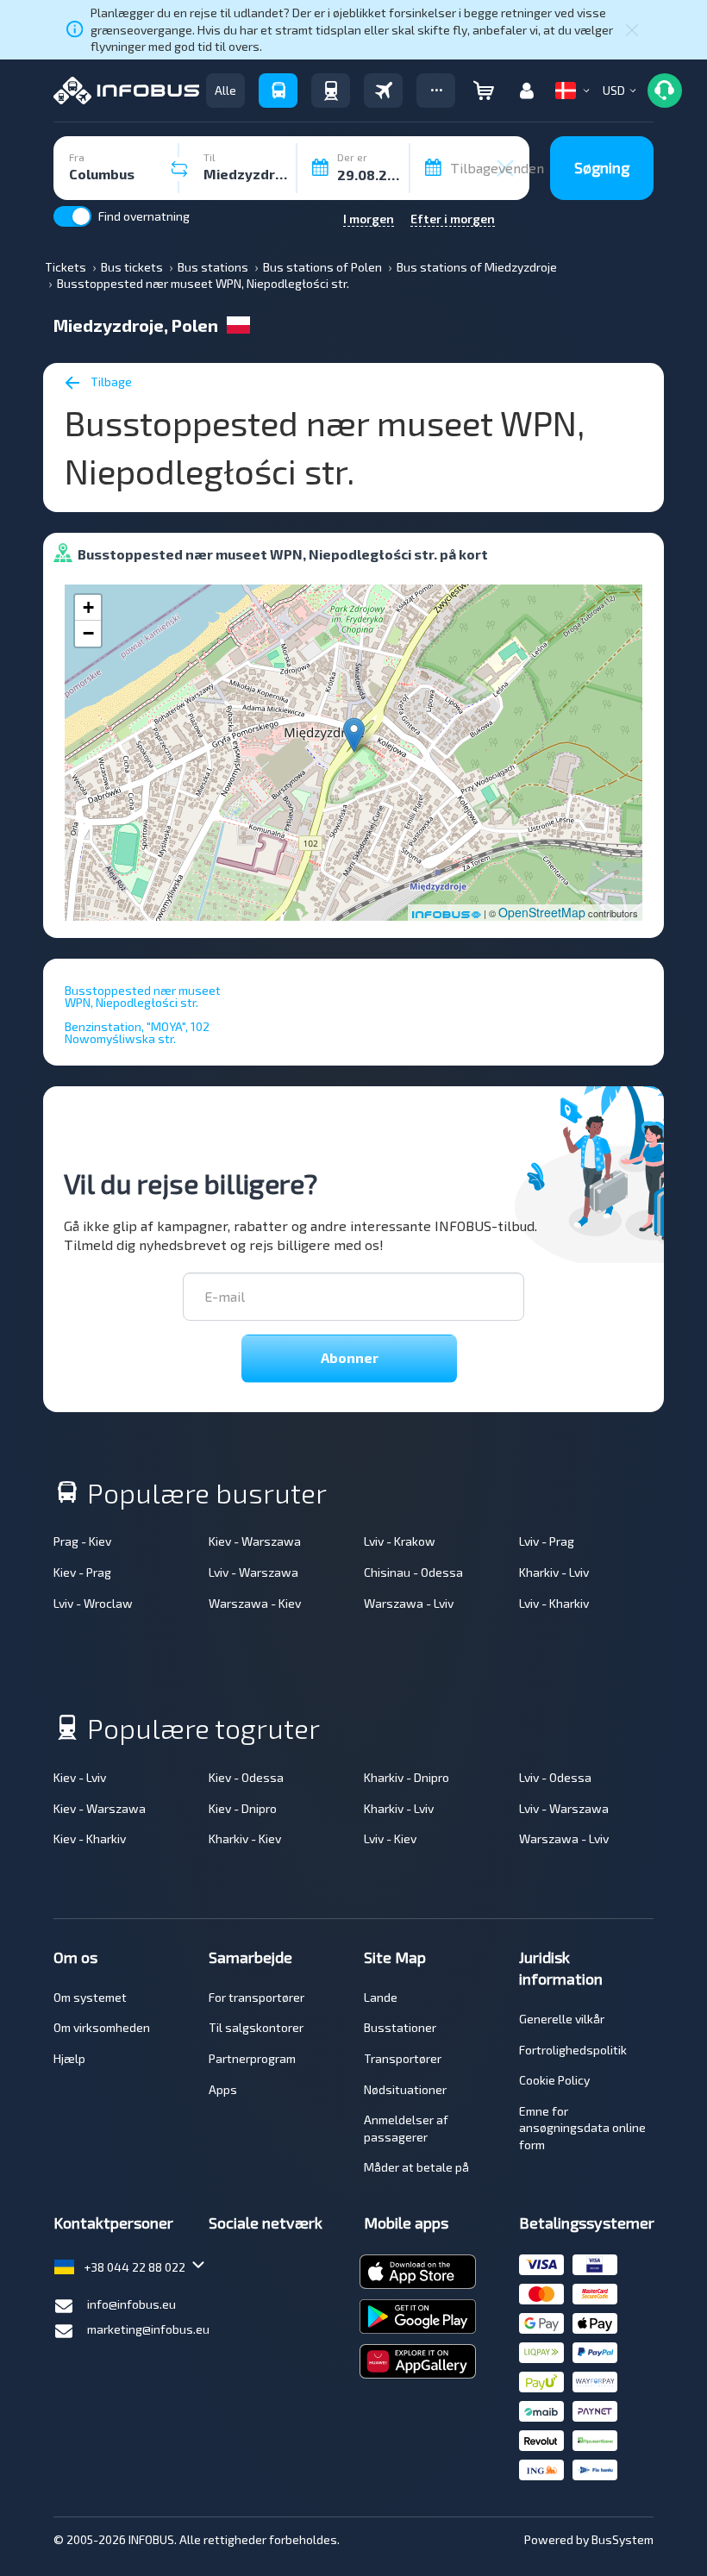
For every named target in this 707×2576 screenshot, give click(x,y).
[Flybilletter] (383, 91)
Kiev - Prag (82, 1572)
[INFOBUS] (126, 91)
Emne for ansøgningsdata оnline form (582, 2128)
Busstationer (400, 2027)
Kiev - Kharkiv (90, 1838)
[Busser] (278, 91)
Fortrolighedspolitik (573, 2050)
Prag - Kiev (82, 1541)
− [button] (88, 633)
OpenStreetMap (542, 912)
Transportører (403, 2058)
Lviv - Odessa (555, 1777)
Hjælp (69, 2058)
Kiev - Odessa (246, 1777)
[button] (436, 91)
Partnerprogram (252, 2058)
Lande (381, 1997)
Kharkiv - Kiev (245, 1838)
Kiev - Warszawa (255, 1541)
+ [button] (88, 607)
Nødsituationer (405, 2089)
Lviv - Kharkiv (554, 1603)
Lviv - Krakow (400, 1541)
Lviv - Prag (547, 1541)
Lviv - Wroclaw (93, 1603)
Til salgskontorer (256, 2027)
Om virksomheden (102, 2027)
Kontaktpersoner (113, 2223)
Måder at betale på (416, 2167)
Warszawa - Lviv (409, 1603)
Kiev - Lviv (80, 1777)
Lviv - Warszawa (253, 1572)
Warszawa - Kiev (255, 1603)
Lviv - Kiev (390, 1838)
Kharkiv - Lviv (554, 1572)
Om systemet (90, 1997)
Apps (223, 2089)
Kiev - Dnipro (243, 1808)
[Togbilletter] (331, 91)
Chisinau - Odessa (413, 1572)
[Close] (632, 29)
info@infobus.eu (131, 2304)
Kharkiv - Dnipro (407, 1777)
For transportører (257, 1997)
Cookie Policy (554, 2080)
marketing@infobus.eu (148, 2329)
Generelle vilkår (562, 2019)
